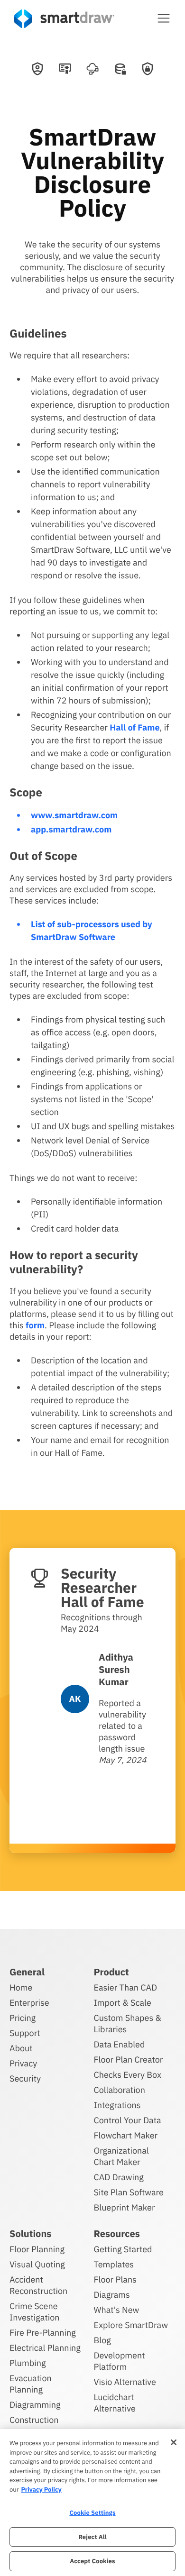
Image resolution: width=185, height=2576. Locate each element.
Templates (114, 2264)
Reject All (92, 2537)
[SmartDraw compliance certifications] (65, 70)
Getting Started (123, 2249)
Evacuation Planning (31, 2384)
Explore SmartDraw (131, 2325)
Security (25, 2078)
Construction (34, 2420)
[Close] (174, 2442)
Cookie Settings (92, 2513)
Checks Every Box (128, 2075)
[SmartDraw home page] (64, 19)
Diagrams (112, 2295)
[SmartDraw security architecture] (92, 70)
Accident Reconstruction (38, 2285)
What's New (117, 2310)
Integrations (117, 2105)
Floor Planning (37, 2249)
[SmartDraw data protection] (120, 70)
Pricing (23, 2018)
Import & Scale (123, 2003)
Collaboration (120, 2090)
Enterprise (29, 2003)
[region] (92, 2503)
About (21, 2048)
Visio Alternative (125, 2382)
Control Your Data (128, 2120)
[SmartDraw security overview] (37, 70)
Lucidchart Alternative (115, 2403)
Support (25, 2033)
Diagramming (35, 2405)
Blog (102, 2340)
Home (21, 1987)
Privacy (23, 2063)
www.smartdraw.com (74, 815)
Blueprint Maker (125, 2207)
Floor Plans (115, 2279)
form (35, 1325)
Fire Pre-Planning (43, 2333)
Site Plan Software (129, 2192)
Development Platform (120, 2361)
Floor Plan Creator (129, 2060)
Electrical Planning (45, 2348)
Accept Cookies (92, 2561)
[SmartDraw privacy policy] (148, 70)
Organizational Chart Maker (121, 2156)
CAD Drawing (119, 2177)
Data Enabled (120, 2044)
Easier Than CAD (126, 1987)
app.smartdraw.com (71, 829)
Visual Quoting (37, 2264)
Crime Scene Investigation (35, 2312)
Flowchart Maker (126, 2135)
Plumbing (28, 2363)
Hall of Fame (134, 727)
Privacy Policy (41, 2489)
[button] (164, 18)
